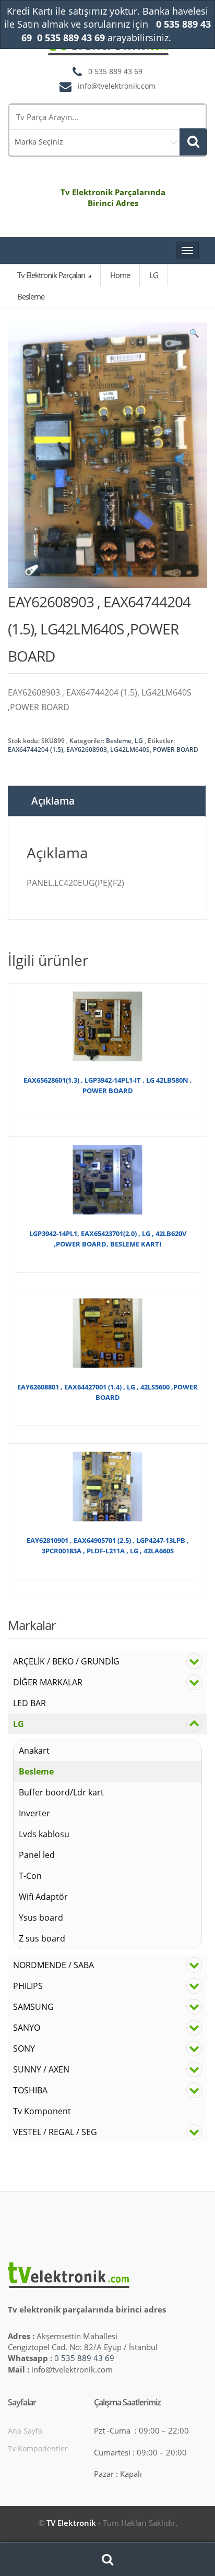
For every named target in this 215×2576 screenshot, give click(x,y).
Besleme (119, 741)
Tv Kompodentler (38, 2448)
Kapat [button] (183, 38)
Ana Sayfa (25, 2431)
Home (120, 275)
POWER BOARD (176, 750)
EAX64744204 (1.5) (35, 750)
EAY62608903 (87, 750)
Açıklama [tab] (53, 801)
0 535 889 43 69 (84, 2358)
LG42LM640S (130, 750)
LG (139, 741)
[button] (194, 336)
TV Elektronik (71, 2523)
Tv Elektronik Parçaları (52, 275)
